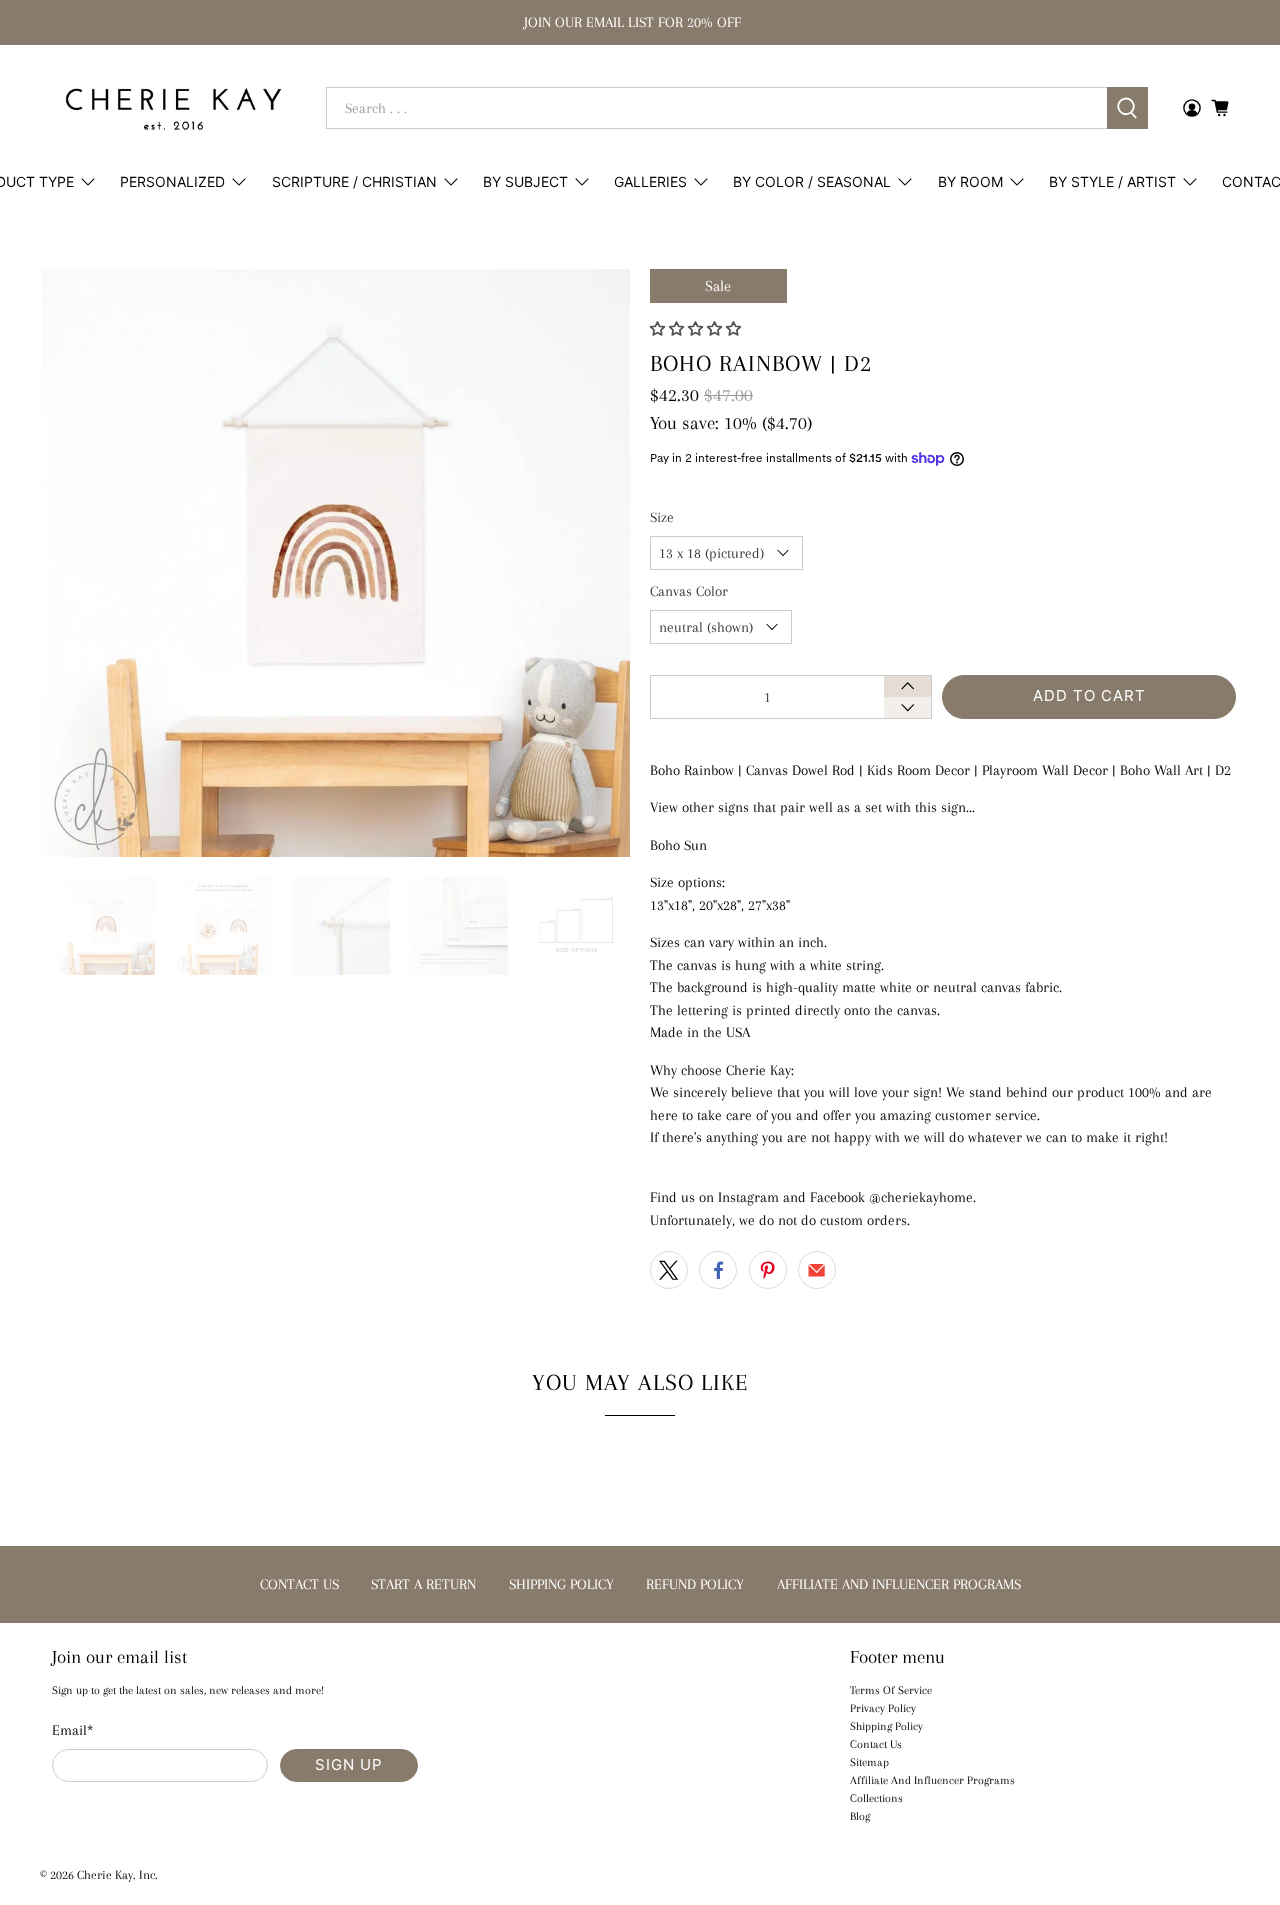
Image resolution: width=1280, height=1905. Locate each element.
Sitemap (869, 1762)
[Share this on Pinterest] (768, 1270)
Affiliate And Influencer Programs (932, 1780)
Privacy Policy (883, 1708)
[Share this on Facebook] (718, 1270)
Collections (876, 1798)
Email (72, 1730)
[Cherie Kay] (173, 108)
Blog (860, 1816)
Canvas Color (689, 591)
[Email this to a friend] (817, 1270)
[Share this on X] (669, 1270)
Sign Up (349, 1764)
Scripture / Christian (354, 181)
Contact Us (876, 1744)
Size (662, 517)
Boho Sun (678, 845)
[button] (695, 329)
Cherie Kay (105, 1875)
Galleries (650, 181)
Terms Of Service (891, 1690)
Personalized (172, 181)
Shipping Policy (886, 1726)
